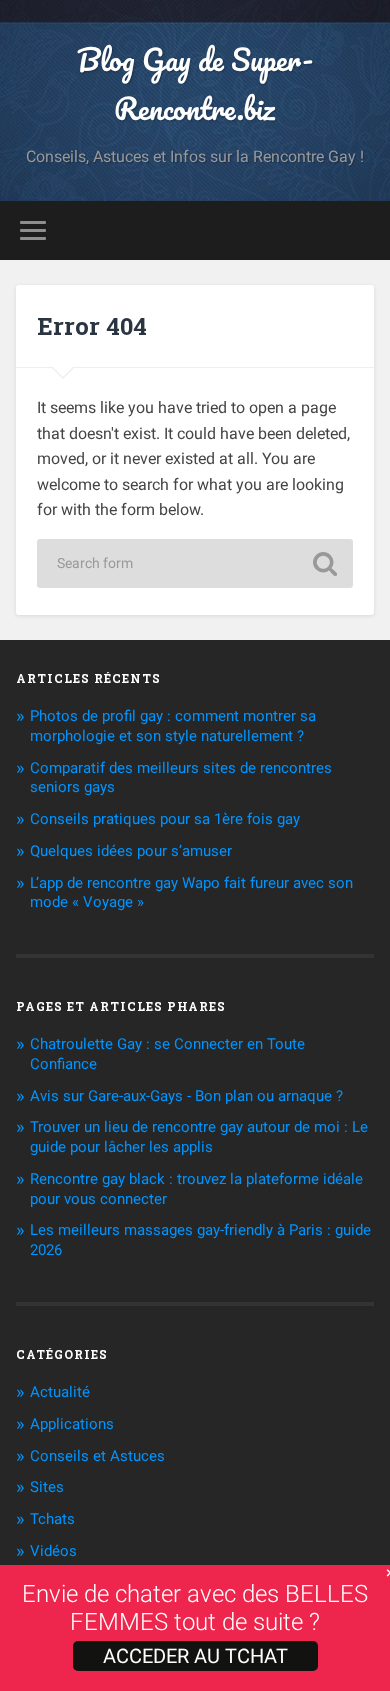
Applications (72, 1424)
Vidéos (53, 1551)
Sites (47, 1487)
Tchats (52, 1519)
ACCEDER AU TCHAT (195, 1656)
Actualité (60, 1392)
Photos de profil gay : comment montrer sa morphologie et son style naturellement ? (173, 726)
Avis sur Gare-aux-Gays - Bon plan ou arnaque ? (186, 1096)
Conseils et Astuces (97, 1456)
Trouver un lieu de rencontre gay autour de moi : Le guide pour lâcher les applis (199, 1137)
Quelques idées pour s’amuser (131, 851)
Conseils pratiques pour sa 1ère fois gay (165, 819)
